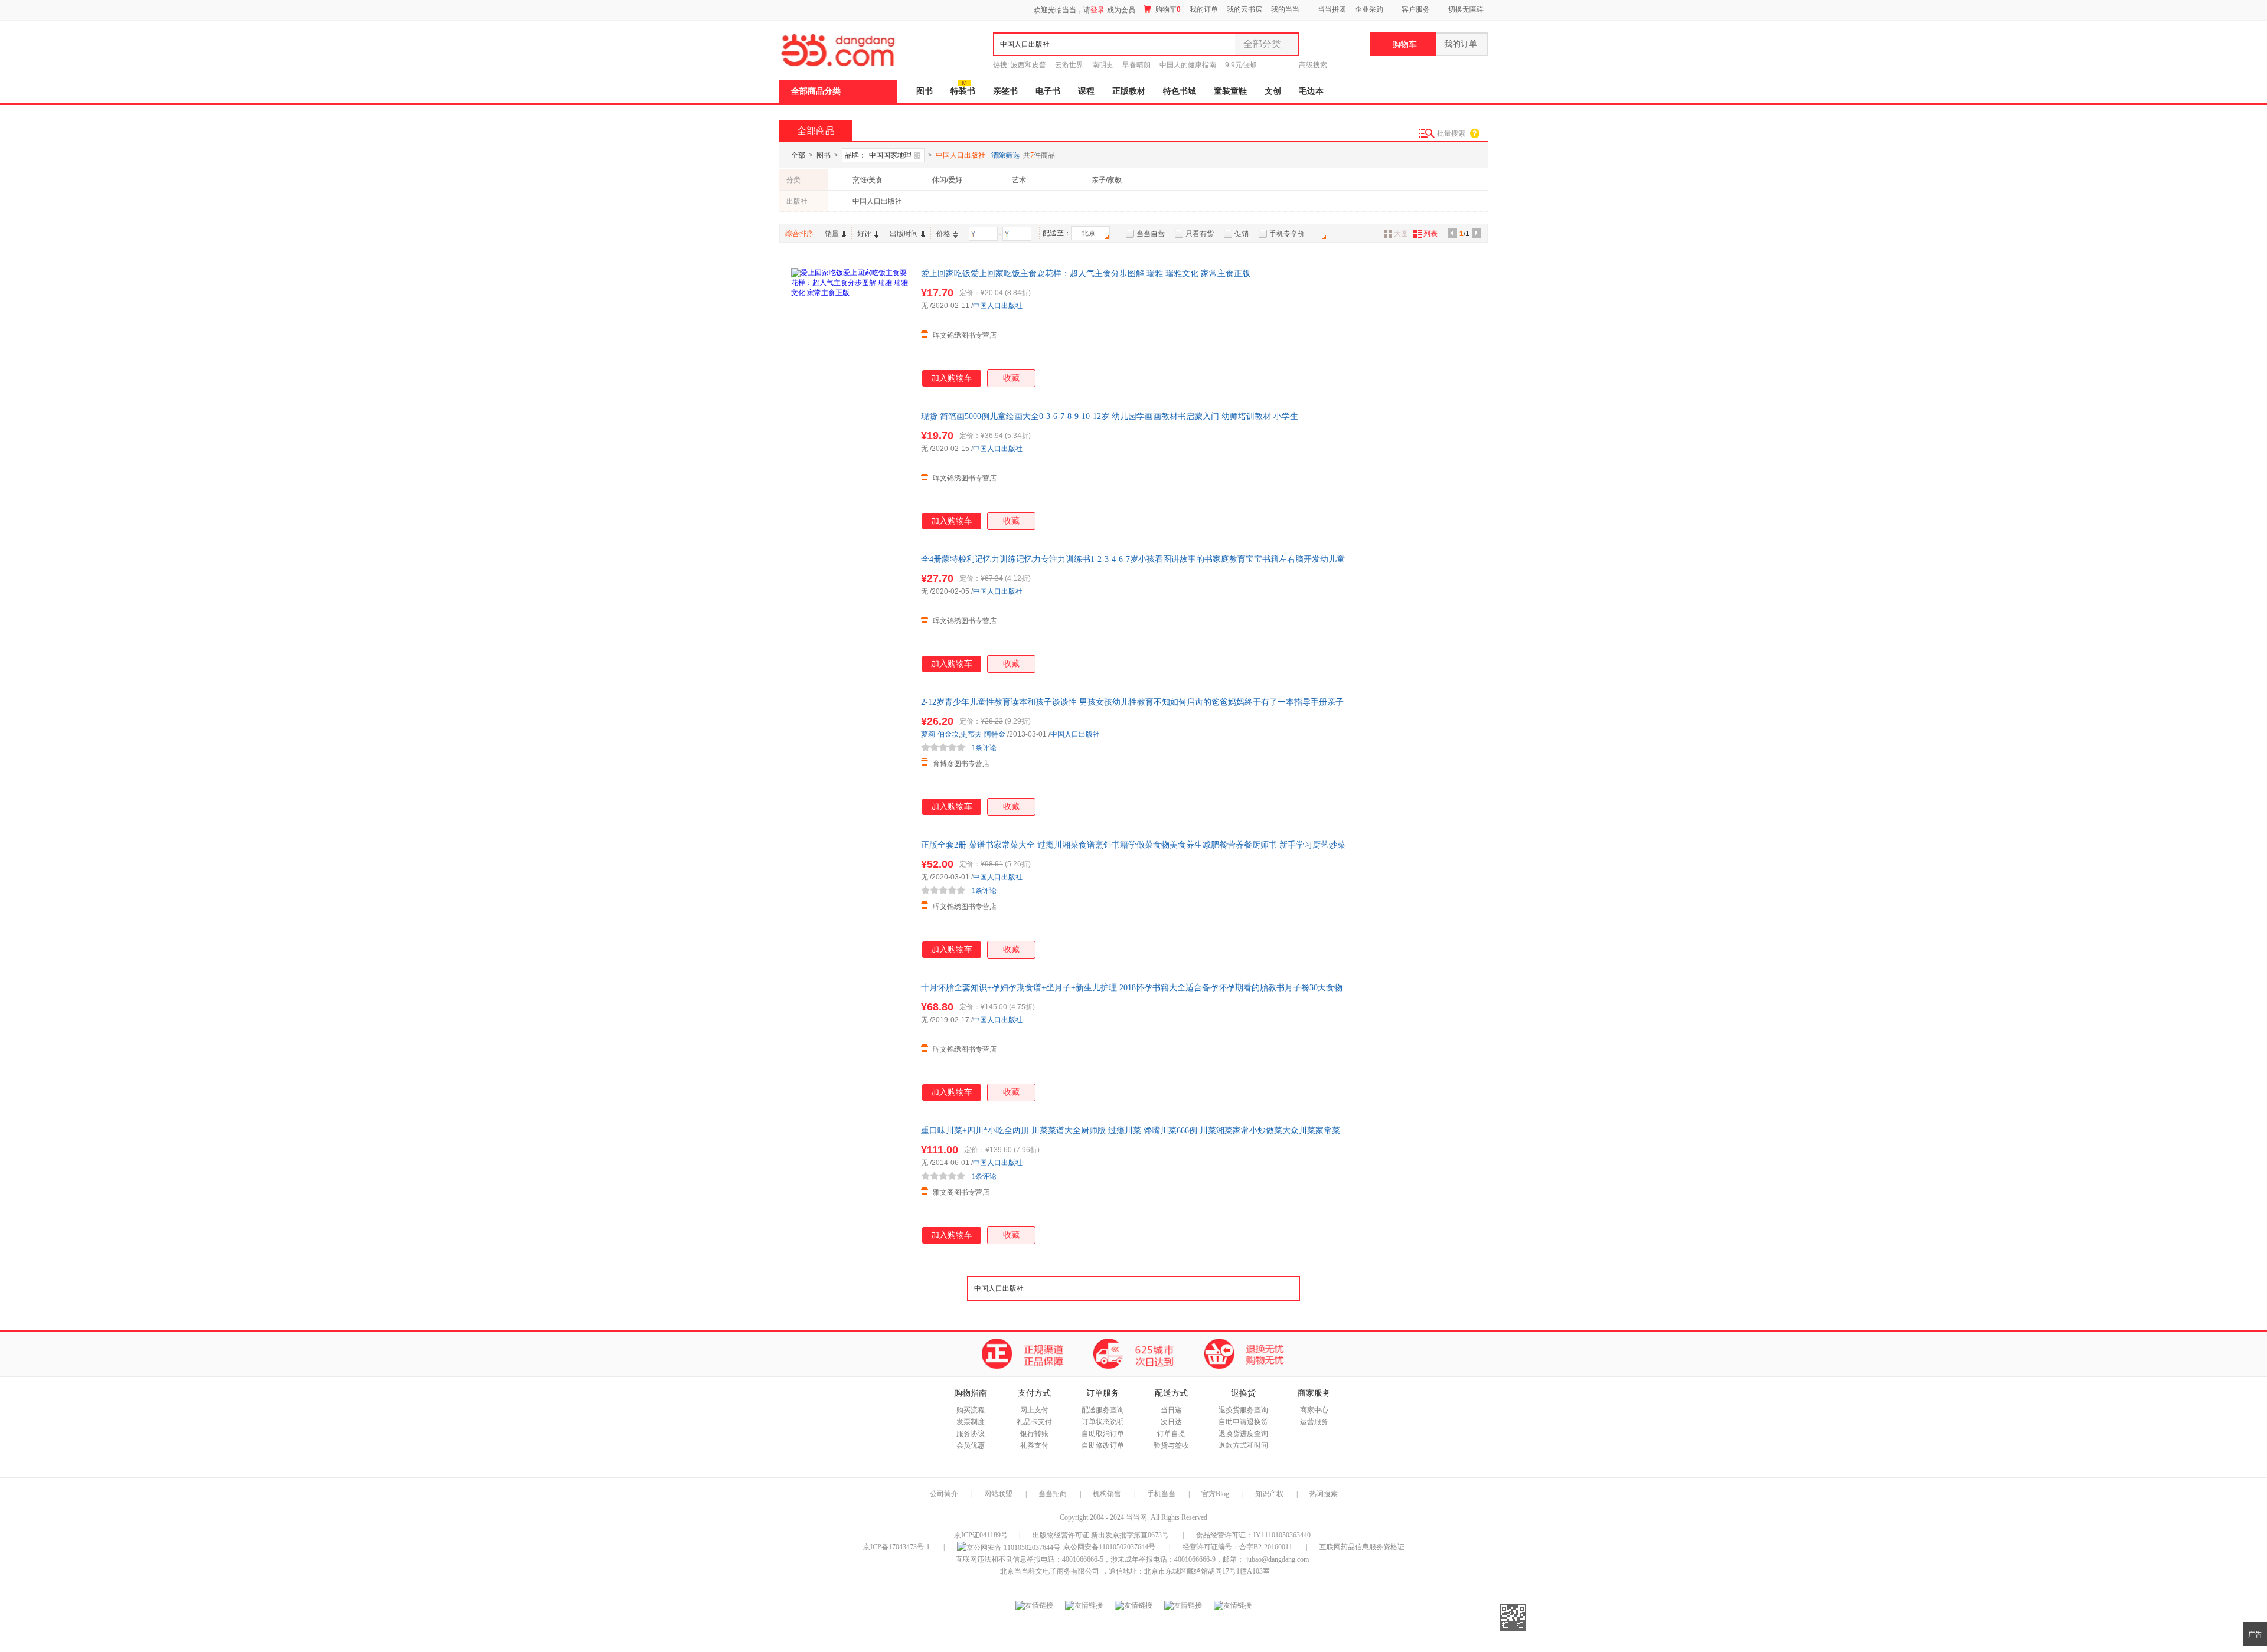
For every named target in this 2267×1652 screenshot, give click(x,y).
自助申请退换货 (1243, 1422)
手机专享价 (1287, 234)
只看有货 (1200, 234)
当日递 (1171, 1410)
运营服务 (1314, 1422)
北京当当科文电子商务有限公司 (1050, 1571)
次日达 (1171, 1422)
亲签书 (1005, 91)
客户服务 (1416, 9)
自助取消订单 (1103, 1434)
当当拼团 (1332, 9)
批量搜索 (1451, 133)
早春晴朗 (1136, 65)
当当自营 (1151, 234)
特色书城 (1180, 91)
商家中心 (1314, 1410)
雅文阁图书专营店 (961, 1192)
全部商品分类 (816, 91)
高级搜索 (1313, 65)
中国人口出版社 (877, 201)
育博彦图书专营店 (961, 764)
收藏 (1011, 378)
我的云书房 (1244, 9)
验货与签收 (1171, 1445)
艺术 (1019, 180)
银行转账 (1034, 1434)
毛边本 (1311, 91)
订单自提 (1171, 1434)
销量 (832, 234)
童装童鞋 (1230, 91)
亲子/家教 (1107, 180)
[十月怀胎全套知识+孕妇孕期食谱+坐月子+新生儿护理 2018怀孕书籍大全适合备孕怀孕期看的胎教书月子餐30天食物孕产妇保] (850, 1041)
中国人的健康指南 (1188, 65)
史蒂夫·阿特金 (983, 734)
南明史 (1103, 65)
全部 (798, 155)
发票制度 (971, 1422)
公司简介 (944, 1494)
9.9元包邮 (1241, 65)
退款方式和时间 (1243, 1445)
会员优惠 (971, 1445)
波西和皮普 (1028, 65)
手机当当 (1161, 1494)
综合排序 (799, 234)
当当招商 (1053, 1494)
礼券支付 (1034, 1445)
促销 (1242, 234)
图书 (925, 91)
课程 (1086, 91)
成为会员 (1121, 10)
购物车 (1167, 9)
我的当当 (1285, 9)
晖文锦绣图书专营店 (965, 335)
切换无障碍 (1466, 9)
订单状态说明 (1103, 1422)
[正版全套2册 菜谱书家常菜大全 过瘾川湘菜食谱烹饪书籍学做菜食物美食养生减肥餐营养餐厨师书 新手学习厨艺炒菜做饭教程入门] (850, 898)
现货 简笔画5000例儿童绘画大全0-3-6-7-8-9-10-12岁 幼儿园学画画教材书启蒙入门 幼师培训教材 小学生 (1110, 416)
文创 (1273, 91)
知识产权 (1270, 1494)
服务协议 (971, 1434)
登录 (1097, 10)
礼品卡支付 (1034, 1422)
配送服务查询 (1103, 1410)
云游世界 (1069, 65)
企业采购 (1369, 9)
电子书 (1048, 91)
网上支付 (1034, 1410)
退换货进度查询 (1243, 1434)
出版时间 (904, 234)
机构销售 (1107, 1494)
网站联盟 (998, 1494)
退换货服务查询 (1243, 1410)
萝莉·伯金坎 (940, 734)
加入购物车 (952, 378)
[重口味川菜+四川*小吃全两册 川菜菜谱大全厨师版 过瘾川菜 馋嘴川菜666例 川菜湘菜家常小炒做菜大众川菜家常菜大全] (850, 1184)
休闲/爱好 (947, 180)
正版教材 (1129, 91)
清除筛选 (1005, 155)
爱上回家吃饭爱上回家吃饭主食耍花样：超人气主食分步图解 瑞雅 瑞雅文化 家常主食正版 (1086, 274)
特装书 (963, 91)
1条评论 (984, 748)
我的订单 (1204, 9)
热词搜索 (1324, 1494)
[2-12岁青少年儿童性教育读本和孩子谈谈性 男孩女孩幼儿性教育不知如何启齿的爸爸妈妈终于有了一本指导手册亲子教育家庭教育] (850, 755)
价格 (943, 234)
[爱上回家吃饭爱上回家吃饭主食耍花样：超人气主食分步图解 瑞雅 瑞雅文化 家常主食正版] (850, 327)
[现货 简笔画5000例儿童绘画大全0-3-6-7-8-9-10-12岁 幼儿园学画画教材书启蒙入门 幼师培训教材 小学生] (850, 470)
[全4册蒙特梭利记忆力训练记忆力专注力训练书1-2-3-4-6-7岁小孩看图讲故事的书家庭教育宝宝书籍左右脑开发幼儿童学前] (850, 613)
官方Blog (1215, 1494)
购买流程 (971, 1410)
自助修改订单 (1103, 1445)
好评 (864, 234)
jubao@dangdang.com (1278, 1559)
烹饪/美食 (868, 180)
